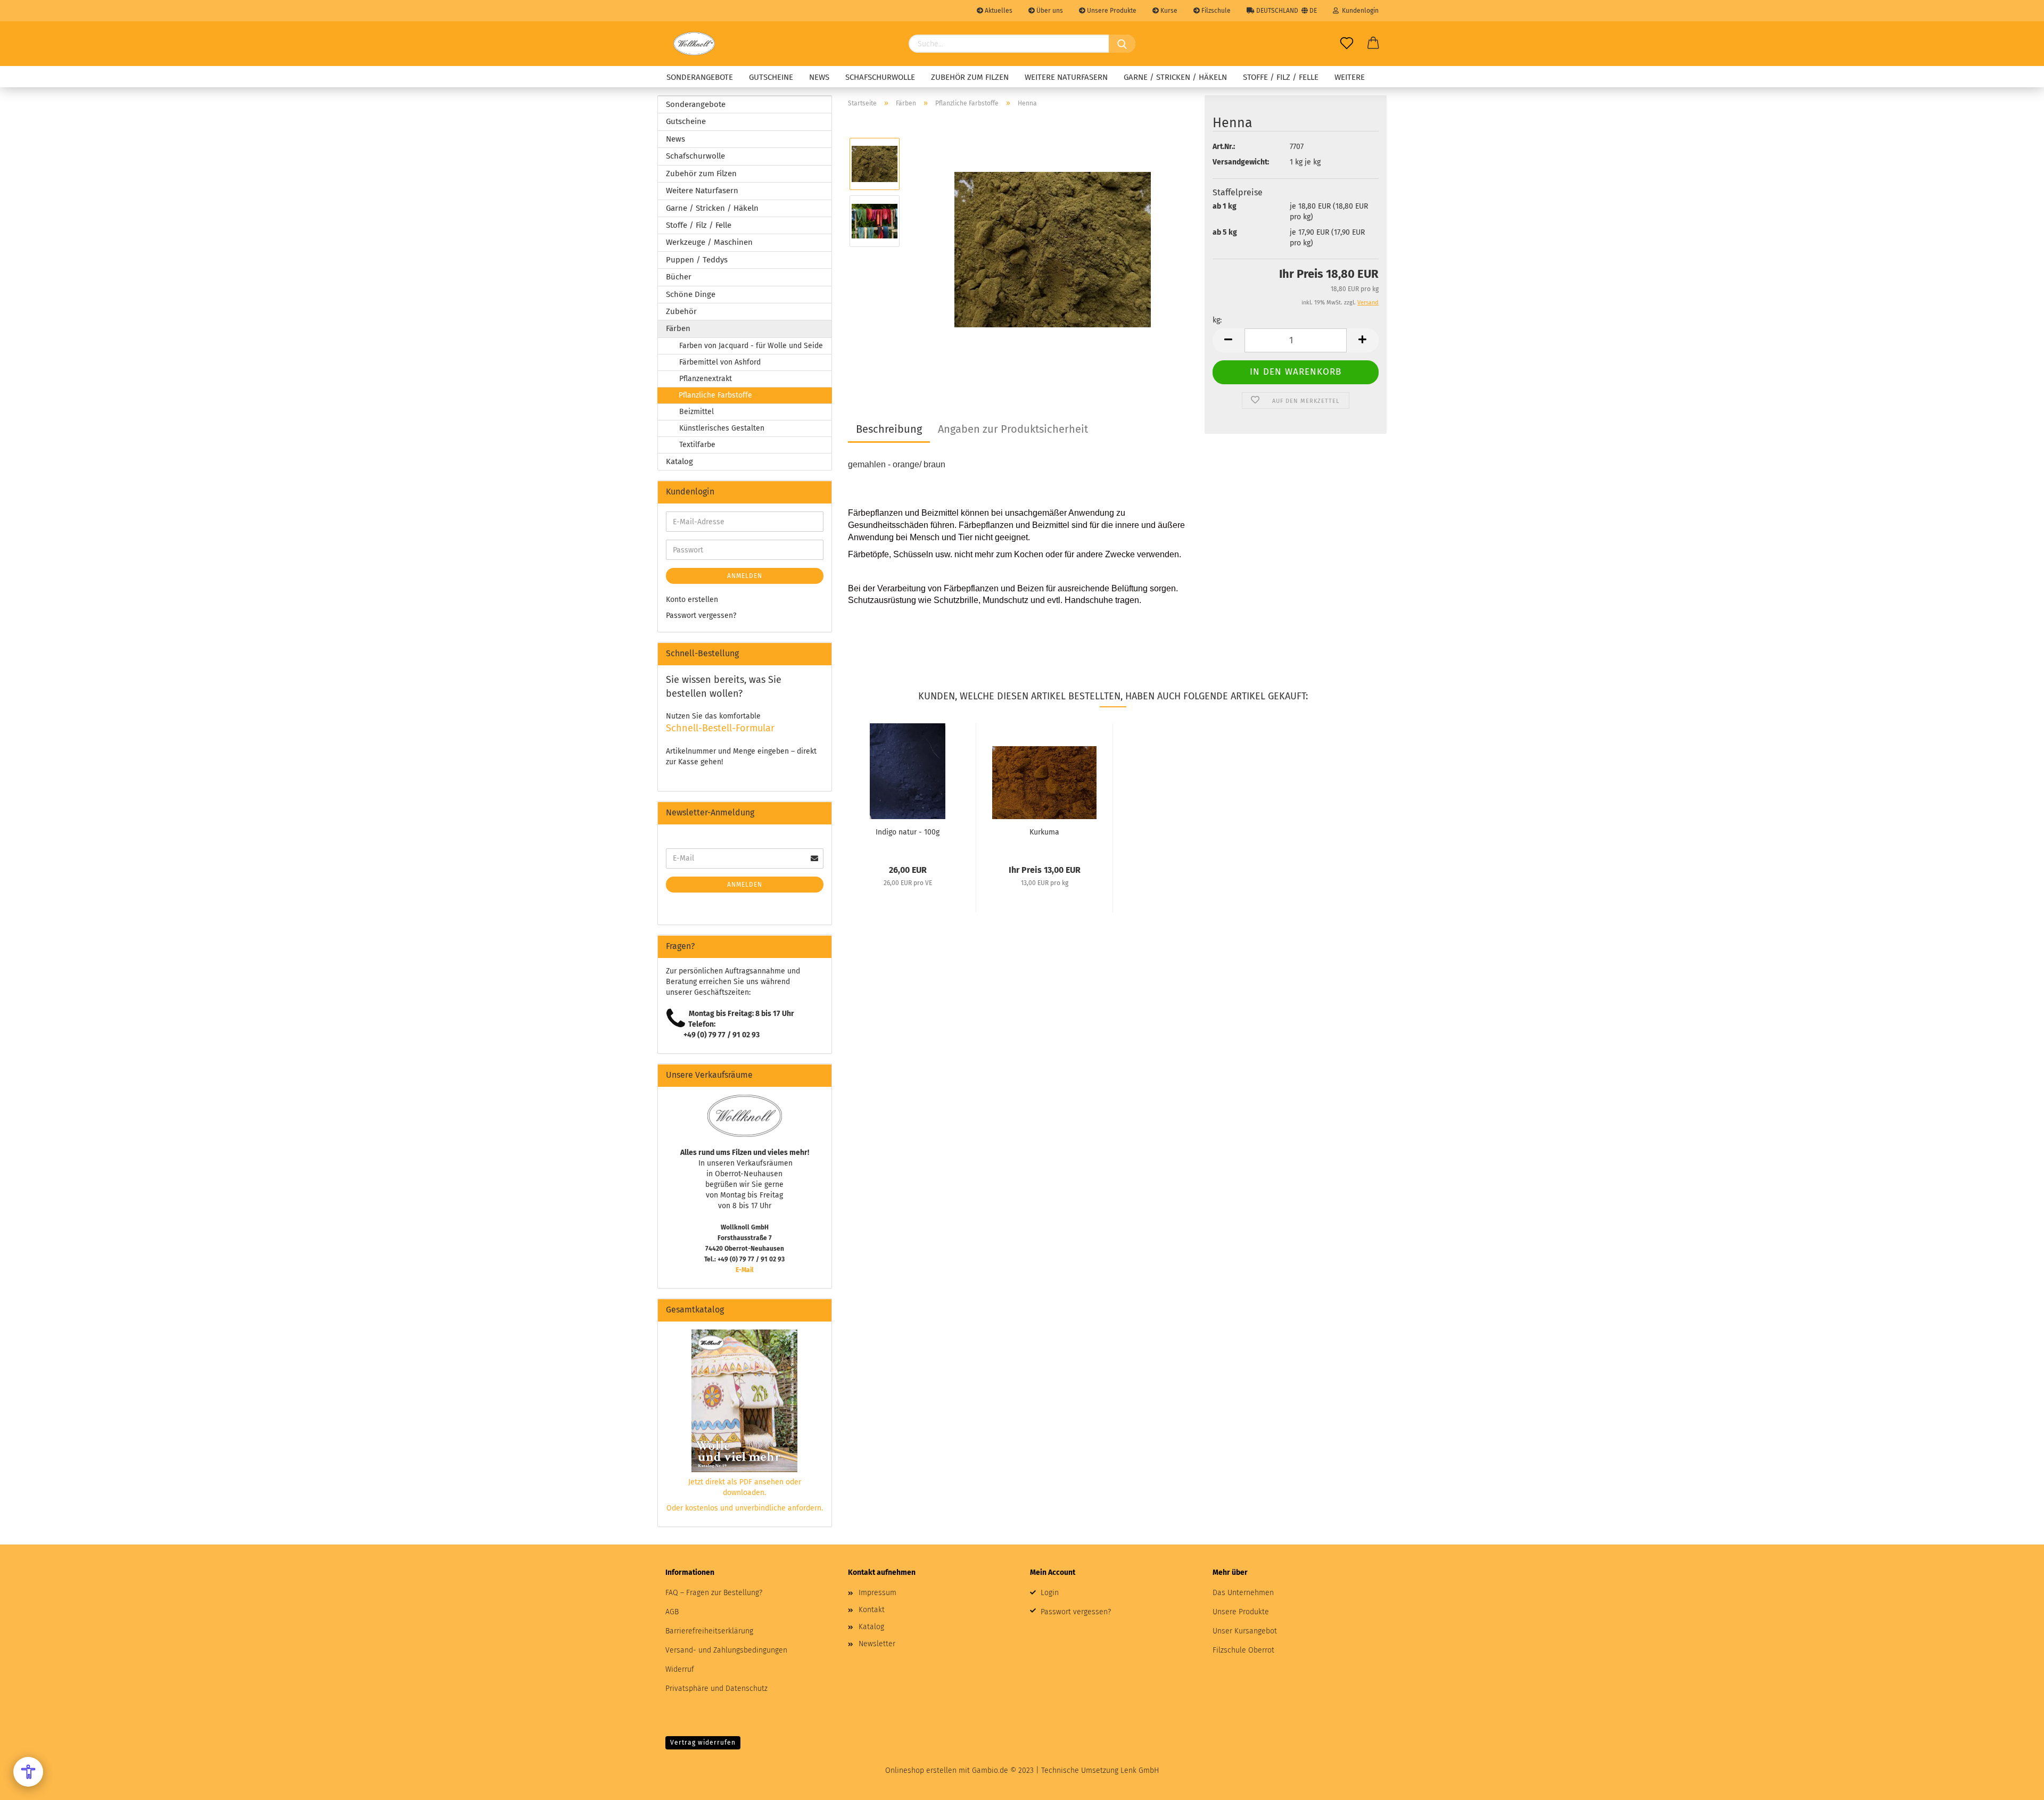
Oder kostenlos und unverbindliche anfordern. (745, 1508)
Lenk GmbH (1140, 1770)
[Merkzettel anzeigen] (1347, 44)
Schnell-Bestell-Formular (720, 728)
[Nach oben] (2015, 1784)
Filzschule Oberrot (1243, 1650)
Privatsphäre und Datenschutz (716, 1688)
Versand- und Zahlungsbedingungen (726, 1650)
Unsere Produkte (1111, 11)
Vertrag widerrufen (703, 1743)
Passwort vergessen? (701, 616)
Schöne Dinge (691, 294)
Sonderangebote (700, 77)
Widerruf (680, 1669)
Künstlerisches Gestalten (722, 428)
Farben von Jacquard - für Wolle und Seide (751, 346)
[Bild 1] (1053, 249)
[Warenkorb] (1373, 44)
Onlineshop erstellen (921, 1770)
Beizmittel (697, 412)
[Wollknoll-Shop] (694, 44)
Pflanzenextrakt (706, 379)
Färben (678, 328)
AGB (672, 1612)
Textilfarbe (697, 445)
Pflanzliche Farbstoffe (715, 395)
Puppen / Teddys (697, 260)
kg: (1217, 320)
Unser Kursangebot (1245, 1631)
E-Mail (745, 1270)
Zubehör (681, 311)
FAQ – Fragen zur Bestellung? (714, 1593)
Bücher (679, 277)
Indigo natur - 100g (908, 832)
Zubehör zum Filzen (970, 77)
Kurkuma (1044, 832)
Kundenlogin (1359, 11)
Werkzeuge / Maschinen (709, 242)
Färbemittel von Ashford (720, 362)
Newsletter (877, 1644)
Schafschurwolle (880, 77)
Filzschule (1215, 11)
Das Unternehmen (1243, 1593)
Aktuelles (998, 11)
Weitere (1350, 77)
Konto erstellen (692, 600)
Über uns (1049, 11)
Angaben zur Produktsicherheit (1013, 429)
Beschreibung (889, 429)
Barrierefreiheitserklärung (709, 1631)
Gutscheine (771, 77)
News (819, 77)
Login (1050, 1593)
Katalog (679, 461)
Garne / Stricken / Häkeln (1175, 77)
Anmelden (745, 576)
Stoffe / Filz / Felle (1281, 77)
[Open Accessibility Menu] (28, 1772)
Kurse (1168, 11)
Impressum (877, 1593)
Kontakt (872, 1610)
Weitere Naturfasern (1066, 77)
